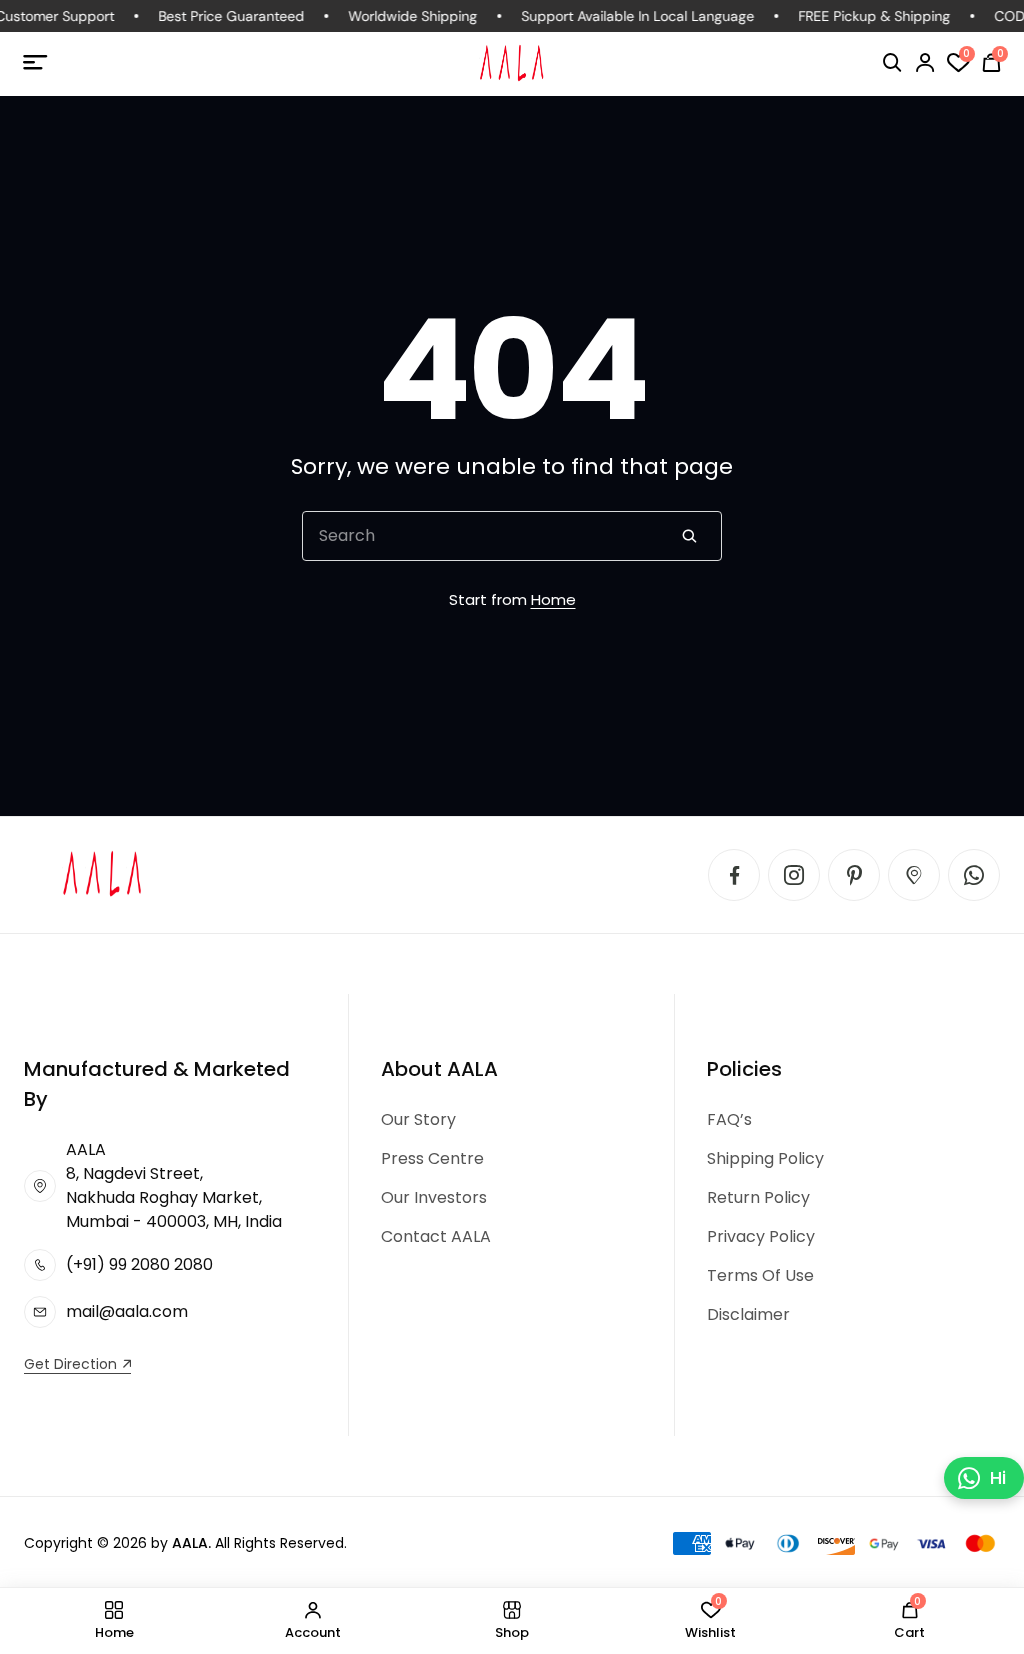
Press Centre (432, 1158)
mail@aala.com (127, 1311)
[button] (892, 63)
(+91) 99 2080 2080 (139, 1264)
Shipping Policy (765, 1158)
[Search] (689, 536)
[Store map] (914, 875)
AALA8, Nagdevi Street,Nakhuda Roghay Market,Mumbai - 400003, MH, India (174, 1185)
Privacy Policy (761, 1236)
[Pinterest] (854, 875)
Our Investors (434, 1197)
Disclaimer (748, 1314)
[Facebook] (734, 875)
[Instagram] (794, 875)
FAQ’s (729, 1119)
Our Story (418, 1119)
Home (553, 599)
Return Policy (758, 1197)
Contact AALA (436, 1236)
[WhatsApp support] (974, 875)
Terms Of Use (760, 1275)
